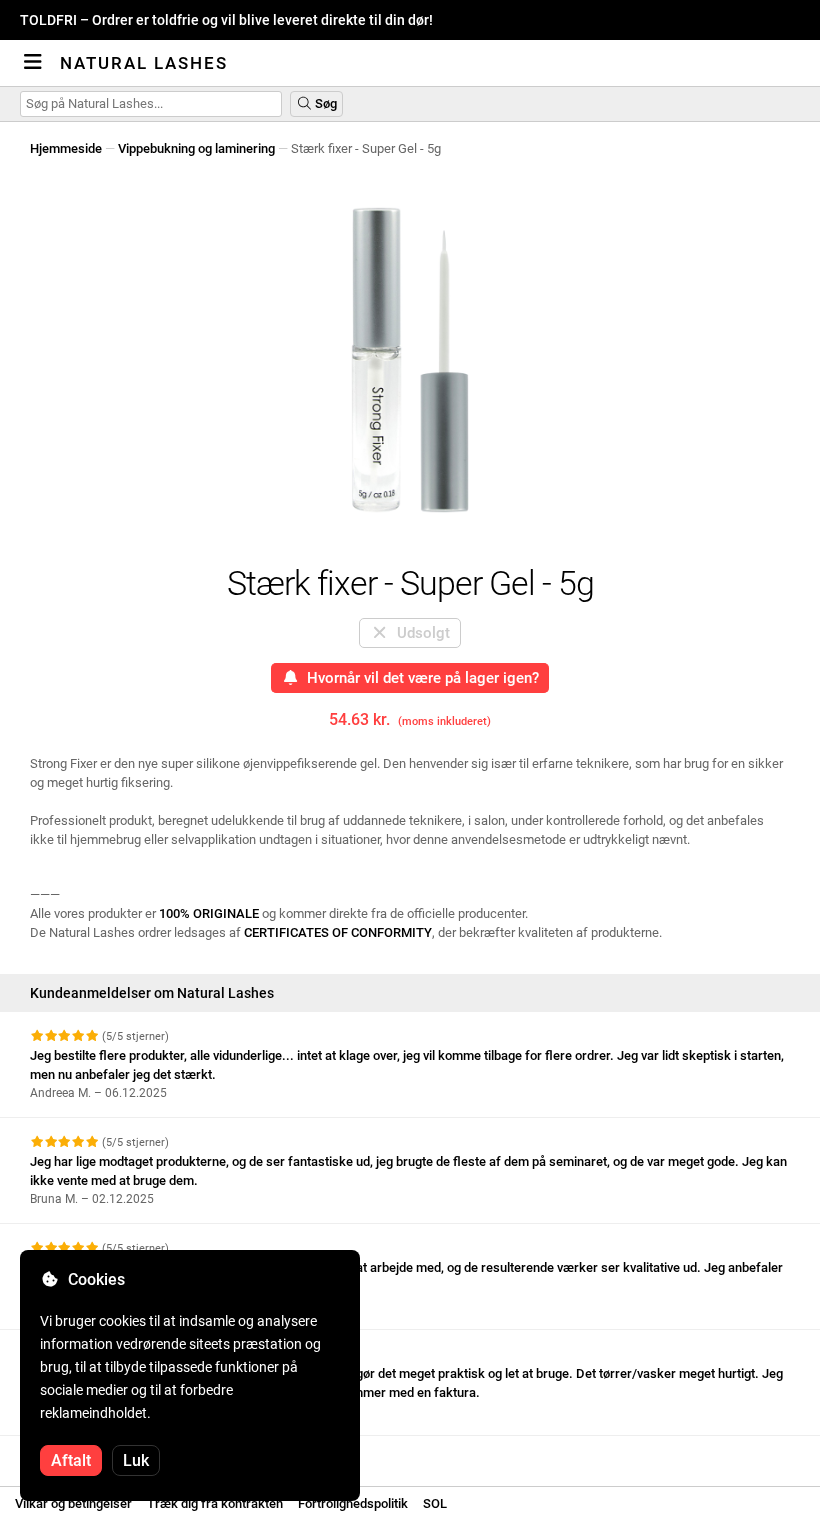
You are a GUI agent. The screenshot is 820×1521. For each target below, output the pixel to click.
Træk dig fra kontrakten (215, 1503)
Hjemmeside (66, 148)
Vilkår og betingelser (73, 1503)
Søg (324, 103)
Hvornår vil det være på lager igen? (419, 678)
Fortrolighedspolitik (353, 1503)
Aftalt (71, 1460)
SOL (435, 1503)
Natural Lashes (144, 63)
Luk (136, 1460)
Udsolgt (419, 633)
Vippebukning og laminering (196, 148)
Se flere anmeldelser (92, 1453)
